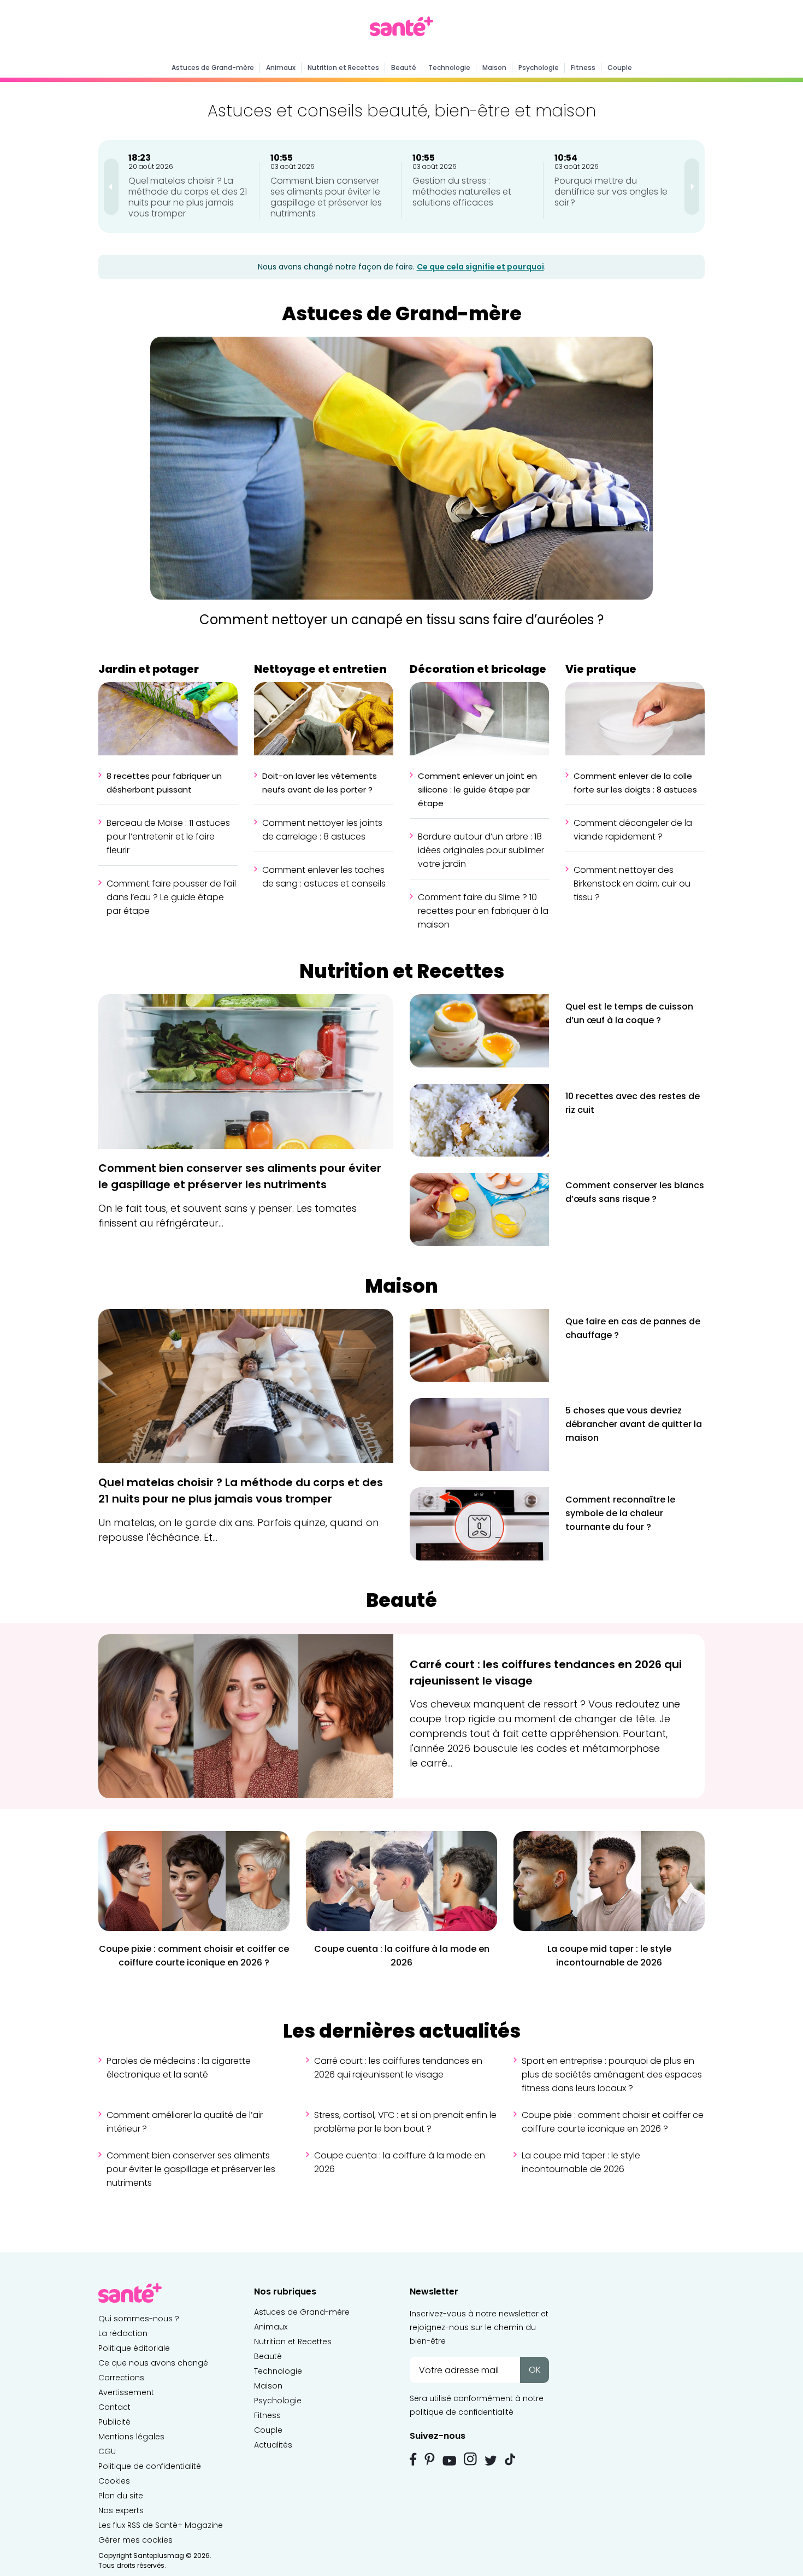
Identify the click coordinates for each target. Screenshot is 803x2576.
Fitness (583, 68)
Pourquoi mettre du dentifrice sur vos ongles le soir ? (611, 192)
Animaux (281, 68)
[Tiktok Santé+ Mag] (510, 2458)
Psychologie (539, 68)
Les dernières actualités (402, 2031)
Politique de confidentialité (150, 2466)
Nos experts (121, 2510)
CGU (107, 2451)
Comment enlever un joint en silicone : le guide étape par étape (477, 790)
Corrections (121, 2378)
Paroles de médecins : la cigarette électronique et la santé (179, 2068)
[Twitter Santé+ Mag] (491, 2460)
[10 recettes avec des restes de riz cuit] (479, 1120)
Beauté (404, 68)
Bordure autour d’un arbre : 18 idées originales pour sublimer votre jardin (481, 850)
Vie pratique (601, 669)
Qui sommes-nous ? (139, 2319)
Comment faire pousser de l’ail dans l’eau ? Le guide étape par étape (171, 897)
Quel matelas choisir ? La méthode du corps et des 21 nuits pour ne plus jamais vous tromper (188, 197)
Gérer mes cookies (135, 2540)
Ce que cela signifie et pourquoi (480, 267)
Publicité (114, 2422)
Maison (494, 68)
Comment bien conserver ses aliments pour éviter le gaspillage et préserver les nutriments (326, 197)
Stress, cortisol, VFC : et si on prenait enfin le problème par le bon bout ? (405, 2122)
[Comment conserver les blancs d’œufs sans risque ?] (479, 1209)
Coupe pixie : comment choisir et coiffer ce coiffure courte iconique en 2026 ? (613, 2122)
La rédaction (123, 2333)
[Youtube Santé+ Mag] (449, 2461)
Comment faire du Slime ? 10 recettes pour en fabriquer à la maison (483, 911)
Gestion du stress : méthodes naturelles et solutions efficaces (462, 192)
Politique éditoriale (134, 2348)
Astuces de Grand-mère (213, 68)
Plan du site (121, 2496)
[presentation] (111, 187)
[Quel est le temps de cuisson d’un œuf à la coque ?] (479, 1030)
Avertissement (126, 2392)
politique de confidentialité (462, 2412)
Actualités (273, 2445)
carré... (436, 1763)
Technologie (449, 68)
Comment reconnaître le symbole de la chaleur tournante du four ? (620, 1513)
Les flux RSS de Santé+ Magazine (161, 2525)
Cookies (114, 2481)
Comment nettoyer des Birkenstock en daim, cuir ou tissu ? (632, 884)
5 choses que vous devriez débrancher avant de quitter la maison (634, 1424)
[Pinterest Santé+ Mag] (430, 2459)
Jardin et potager (149, 669)
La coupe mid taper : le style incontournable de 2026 (581, 2162)
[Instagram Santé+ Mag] (470, 2459)
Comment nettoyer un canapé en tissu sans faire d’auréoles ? (401, 620)
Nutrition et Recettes (343, 68)
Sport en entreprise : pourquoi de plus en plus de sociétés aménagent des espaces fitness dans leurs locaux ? (612, 2075)
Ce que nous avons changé (153, 2363)
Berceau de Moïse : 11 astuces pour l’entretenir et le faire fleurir (168, 837)
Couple (620, 68)
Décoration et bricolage (478, 669)
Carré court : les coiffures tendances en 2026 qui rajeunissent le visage (398, 2068)
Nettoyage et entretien (320, 669)
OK (535, 2370)
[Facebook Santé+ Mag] (413, 2459)
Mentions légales (131, 2437)
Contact (114, 2407)
